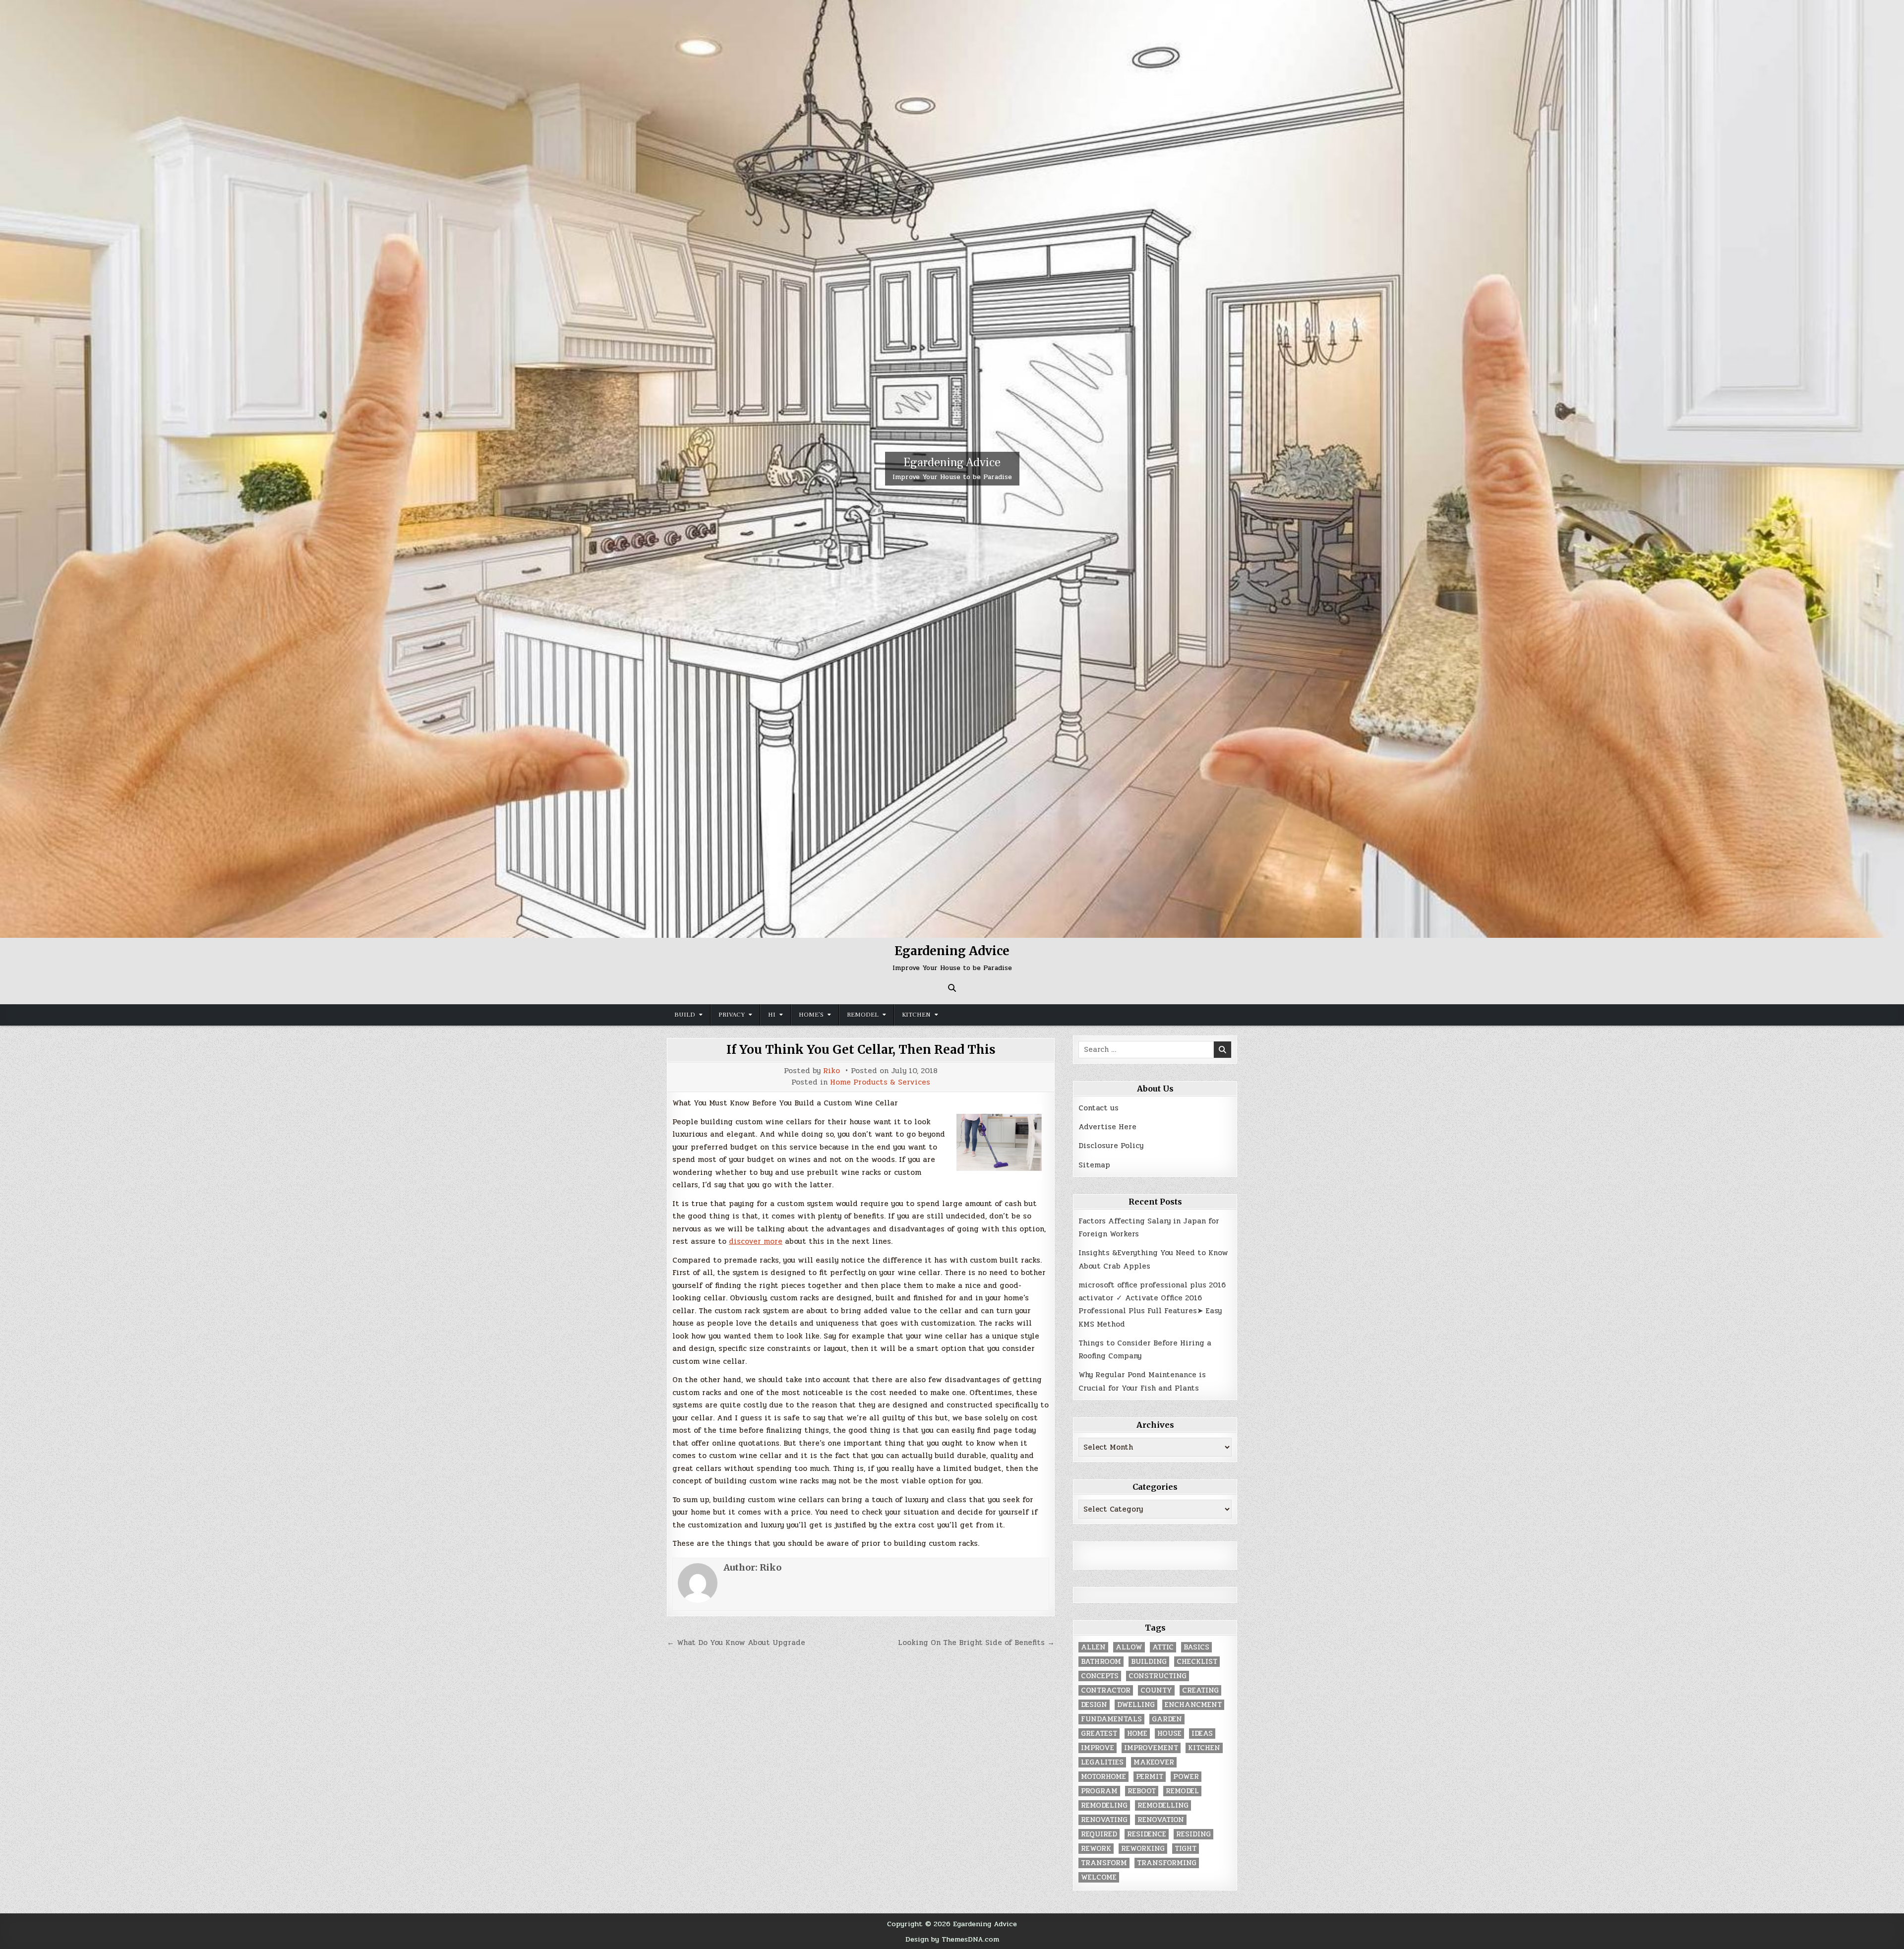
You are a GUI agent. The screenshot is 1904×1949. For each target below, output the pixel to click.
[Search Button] (952, 988)
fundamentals (1111, 1719)
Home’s (811, 1015)
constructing (1158, 1676)
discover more (756, 1241)
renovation (1161, 1820)
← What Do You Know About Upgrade (736, 1643)
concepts (1100, 1676)
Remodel (863, 1015)
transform (1104, 1863)
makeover (1154, 1762)
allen (1093, 1647)
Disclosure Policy (1111, 1146)
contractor (1106, 1690)
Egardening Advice (952, 462)
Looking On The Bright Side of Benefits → (976, 1643)
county (1156, 1690)
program (1099, 1791)
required (1099, 1834)
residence (1147, 1834)
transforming (1167, 1863)
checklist (1197, 1662)
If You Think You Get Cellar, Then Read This (861, 1050)
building (1149, 1662)
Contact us (1099, 1108)
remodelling (1163, 1805)
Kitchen (916, 1015)
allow (1129, 1647)
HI (772, 1015)
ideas (1202, 1734)
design (1094, 1705)
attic (1163, 1647)
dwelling (1136, 1705)
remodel (1182, 1791)
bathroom (1101, 1662)
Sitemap (1094, 1165)
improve (1098, 1748)
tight (1186, 1849)
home (1137, 1734)
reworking (1143, 1849)
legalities (1102, 1762)
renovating (1104, 1820)
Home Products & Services (880, 1082)
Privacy (732, 1015)
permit (1150, 1777)
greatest (1099, 1734)
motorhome (1103, 1777)
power (1186, 1777)
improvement (1151, 1748)
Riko (832, 1071)
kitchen (1204, 1748)
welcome (1099, 1877)
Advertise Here (1107, 1127)
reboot (1142, 1791)
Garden (1167, 1719)
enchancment (1193, 1705)
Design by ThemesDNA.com (952, 1939)
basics (1196, 1647)
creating (1200, 1690)
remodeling (1104, 1805)
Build (685, 1015)
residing (1193, 1834)
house (1169, 1734)
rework (1096, 1849)
